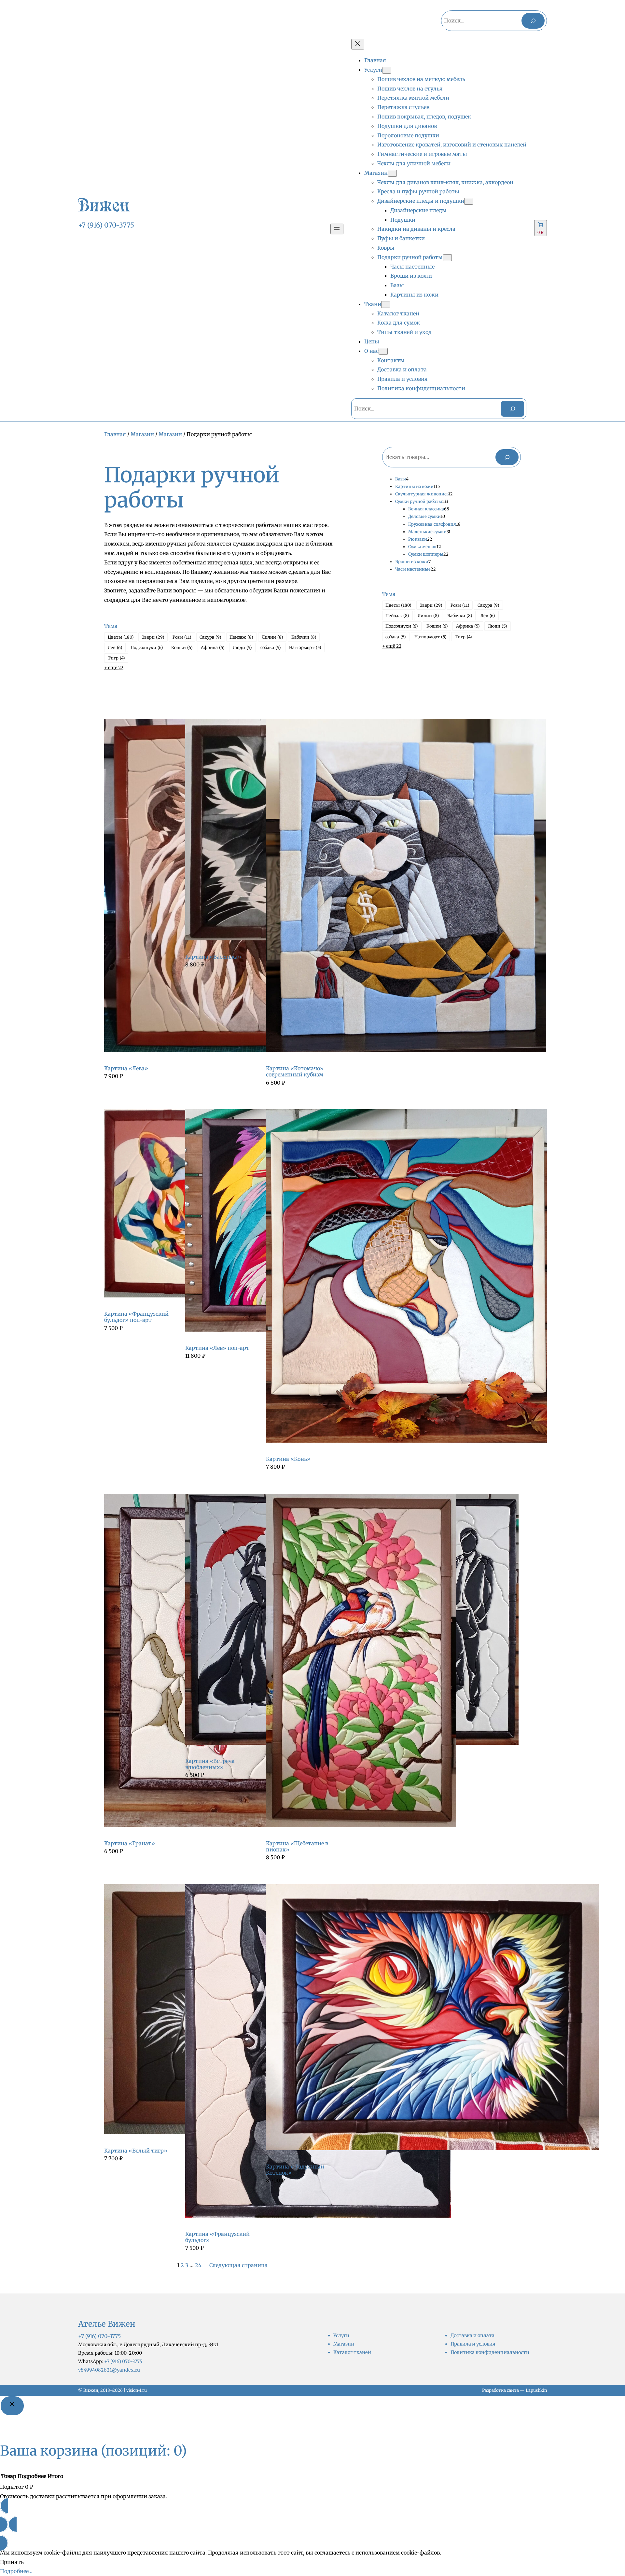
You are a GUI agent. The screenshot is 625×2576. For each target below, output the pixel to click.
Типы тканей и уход (404, 332)
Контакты (391, 360)
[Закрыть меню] (358, 44)
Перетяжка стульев (403, 107)
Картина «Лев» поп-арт (217, 1348)
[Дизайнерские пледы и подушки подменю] (469, 201)
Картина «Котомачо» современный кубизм (295, 1072)
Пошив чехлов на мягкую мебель (421, 79)
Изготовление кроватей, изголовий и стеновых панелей (452, 145)
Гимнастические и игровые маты (422, 154)
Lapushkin (536, 2390)
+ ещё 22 (114, 668)
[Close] (12, 2406)
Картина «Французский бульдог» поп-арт (136, 1317)
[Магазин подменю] (392, 173)
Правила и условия (403, 379)
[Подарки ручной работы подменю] (447, 258)
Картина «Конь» (288, 1459)
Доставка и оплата (402, 369)
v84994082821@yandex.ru (109, 2370)
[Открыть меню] (337, 229)
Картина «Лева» (126, 1068)
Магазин (142, 434)
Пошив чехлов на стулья (410, 89)
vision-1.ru (137, 2390)
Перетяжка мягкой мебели (413, 98)
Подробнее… (16, 2571)
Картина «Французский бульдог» (217, 2237)
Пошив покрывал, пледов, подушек (424, 117)
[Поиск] (533, 21)
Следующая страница (238, 2265)
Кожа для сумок (399, 323)
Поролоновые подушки (408, 135)
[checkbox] (121, 637)
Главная (115, 434)
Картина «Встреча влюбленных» (210, 1764)
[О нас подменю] (383, 351)
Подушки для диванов (407, 126)
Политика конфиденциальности (421, 388)
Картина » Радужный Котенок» (295, 2170)
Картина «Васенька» (213, 957)
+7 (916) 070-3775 (106, 225)
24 (198, 2265)
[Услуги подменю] (387, 70)
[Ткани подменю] (386, 305)
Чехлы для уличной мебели (414, 163)
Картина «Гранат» (130, 1843)
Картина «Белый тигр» (136, 2151)
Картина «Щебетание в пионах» (297, 1847)
